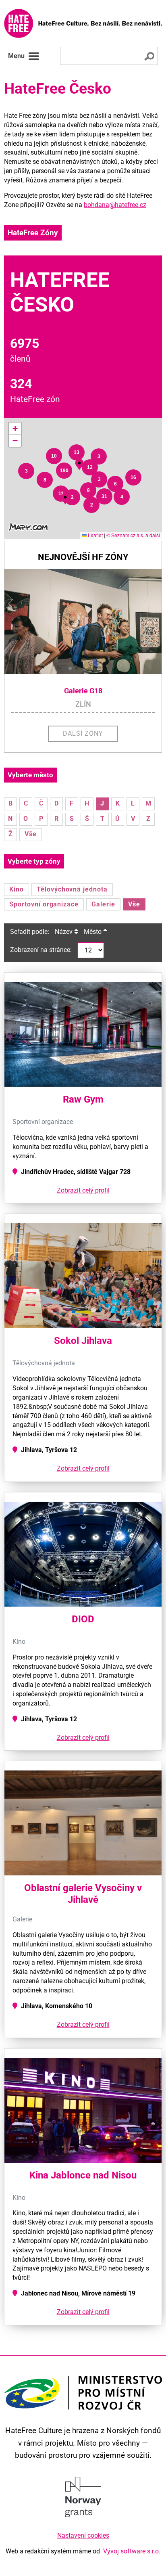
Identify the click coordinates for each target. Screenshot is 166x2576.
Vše (31, 834)
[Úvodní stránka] (83, 23)
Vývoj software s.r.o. (132, 2551)
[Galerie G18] (83, 622)
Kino (17, 889)
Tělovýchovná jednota (72, 889)
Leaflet (95, 535)
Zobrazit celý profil (83, 1190)
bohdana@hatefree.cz (115, 205)
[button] (26, 471)
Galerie (103, 904)
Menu (16, 56)
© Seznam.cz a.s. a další (133, 535)
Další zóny (83, 733)
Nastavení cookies (83, 2535)
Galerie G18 (83, 691)
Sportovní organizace (44, 904)
